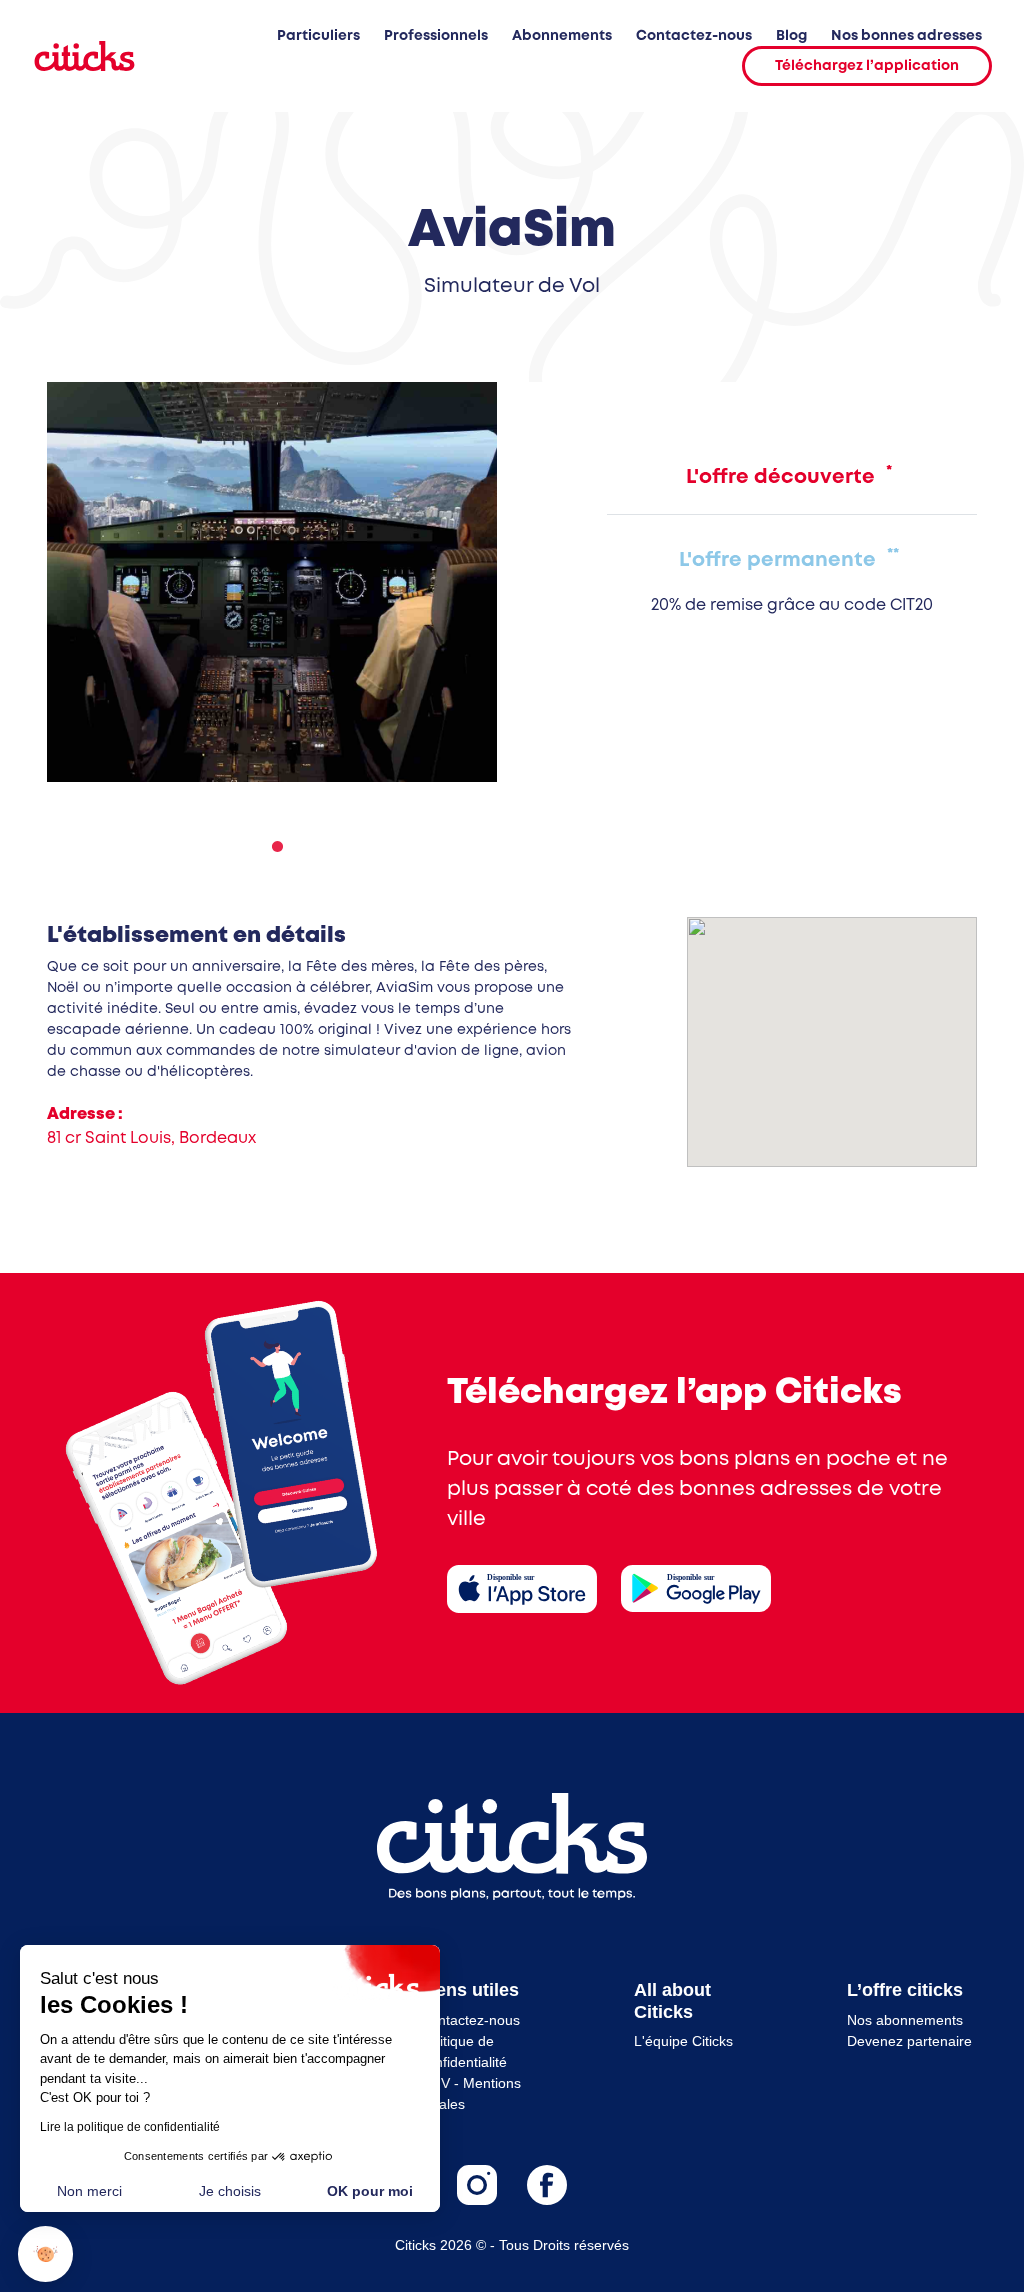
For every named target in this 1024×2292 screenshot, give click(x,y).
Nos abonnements (905, 2020)
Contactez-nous (694, 36)
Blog (791, 36)
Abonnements (562, 36)
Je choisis (230, 2191)
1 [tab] (272, 847)
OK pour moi (370, 2191)
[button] (45, 2254)
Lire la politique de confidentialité (130, 2127)
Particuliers (318, 36)
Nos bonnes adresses (906, 36)
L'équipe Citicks (683, 2041)
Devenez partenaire (909, 2041)
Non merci (89, 2191)
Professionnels (436, 36)
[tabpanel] (272, 582)
